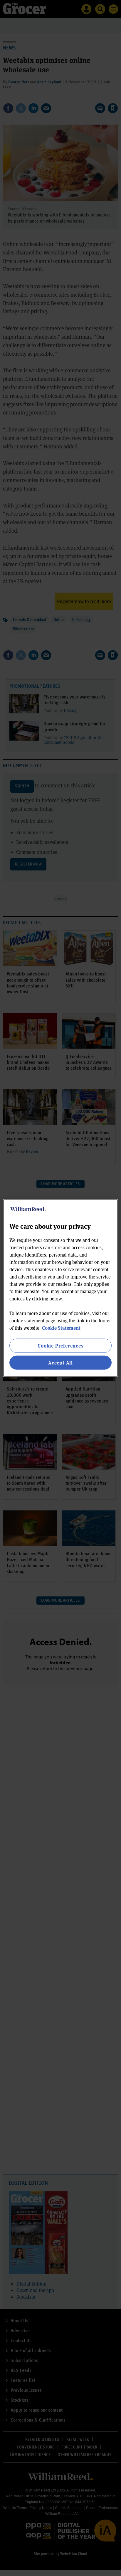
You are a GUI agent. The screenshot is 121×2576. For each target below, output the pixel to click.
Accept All (60, 1363)
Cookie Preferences (60, 1345)
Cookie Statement (61, 1327)
